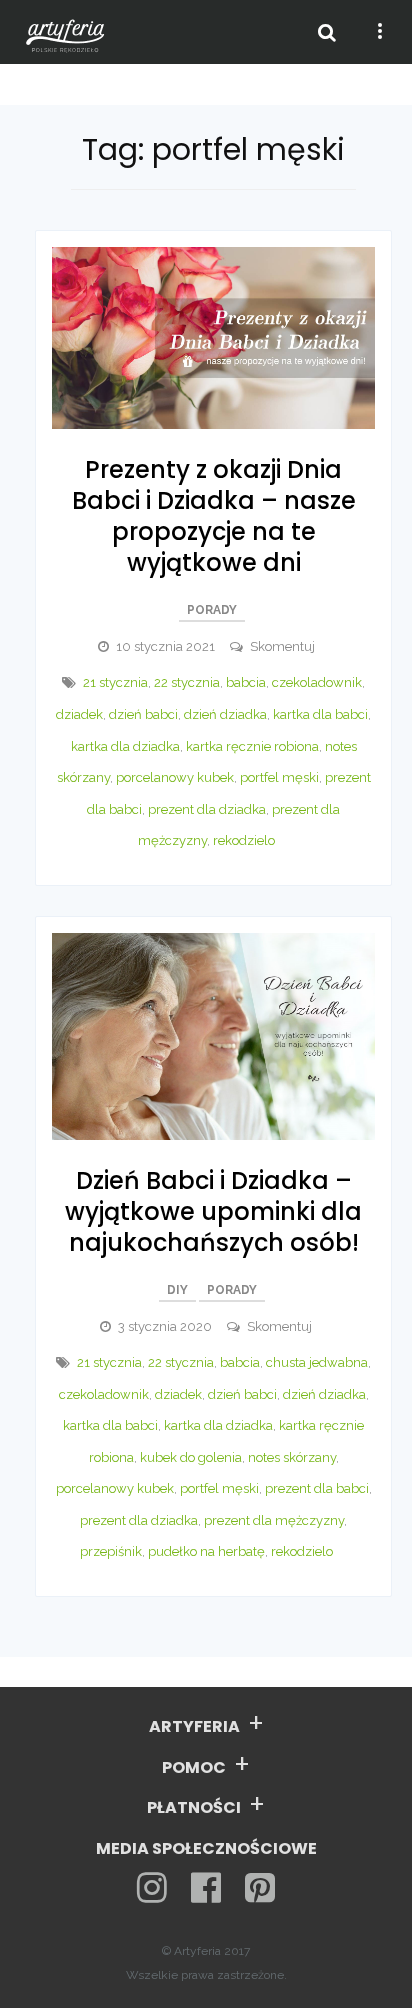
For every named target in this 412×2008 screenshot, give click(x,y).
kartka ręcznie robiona (252, 746)
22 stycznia (187, 682)
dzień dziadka (225, 714)
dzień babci (143, 714)
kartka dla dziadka (125, 746)
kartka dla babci (320, 714)
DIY (177, 1290)
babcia (246, 682)
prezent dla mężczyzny (274, 1520)
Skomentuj (282, 646)
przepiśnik (111, 1551)
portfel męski (279, 777)
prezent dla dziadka (207, 809)
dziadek (79, 714)
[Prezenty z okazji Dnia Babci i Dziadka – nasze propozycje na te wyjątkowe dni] (213, 336)
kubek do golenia (191, 1457)
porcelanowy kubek (175, 777)
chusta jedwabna (317, 1362)
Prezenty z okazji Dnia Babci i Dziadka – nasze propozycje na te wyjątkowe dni (214, 516)
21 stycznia (115, 682)
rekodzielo (244, 840)
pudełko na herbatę (206, 1551)
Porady (212, 610)
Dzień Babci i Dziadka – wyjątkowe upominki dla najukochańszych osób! (213, 1211)
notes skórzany (292, 1457)
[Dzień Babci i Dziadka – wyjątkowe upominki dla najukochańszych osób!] (213, 1034)
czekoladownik (317, 682)
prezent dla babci (317, 1488)
